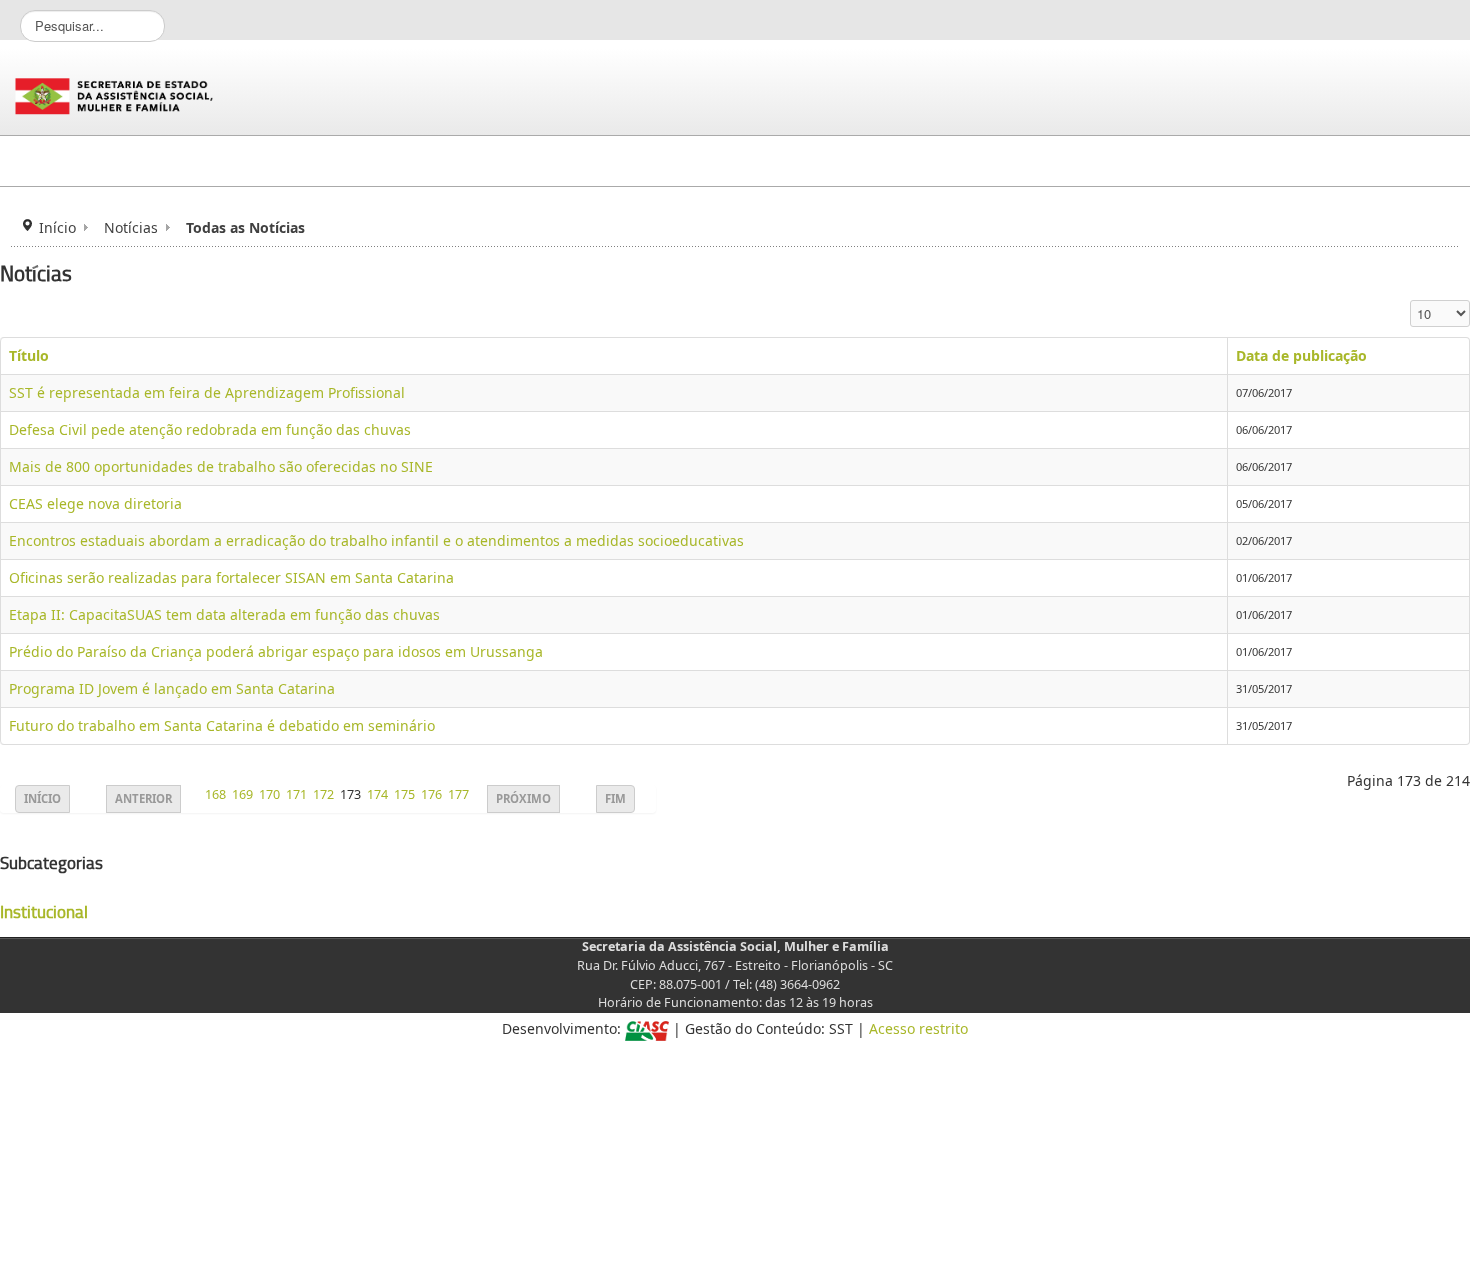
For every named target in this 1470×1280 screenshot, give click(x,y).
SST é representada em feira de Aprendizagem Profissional (207, 392)
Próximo (523, 798)
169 (242, 794)
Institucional (44, 912)
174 (377, 794)
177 (458, 794)
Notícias (131, 227)
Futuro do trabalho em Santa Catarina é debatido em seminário (222, 725)
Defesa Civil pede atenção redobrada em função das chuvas (210, 429)
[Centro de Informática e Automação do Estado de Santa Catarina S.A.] (647, 1028)
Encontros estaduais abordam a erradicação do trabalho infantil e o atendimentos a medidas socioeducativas (376, 540)
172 (323, 794)
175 (404, 794)
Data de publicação (1301, 355)
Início (57, 227)
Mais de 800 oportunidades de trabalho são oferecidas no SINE (221, 466)
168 (215, 794)
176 (431, 794)
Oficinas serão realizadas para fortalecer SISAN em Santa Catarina (231, 577)
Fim (615, 798)
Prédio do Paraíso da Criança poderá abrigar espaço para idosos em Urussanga (276, 651)
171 (296, 794)
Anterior (143, 798)
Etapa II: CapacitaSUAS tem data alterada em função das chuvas (224, 614)
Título (29, 355)
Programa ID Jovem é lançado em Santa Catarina (172, 688)
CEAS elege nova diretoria (95, 503)
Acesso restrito (918, 1028)
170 (269, 794)
